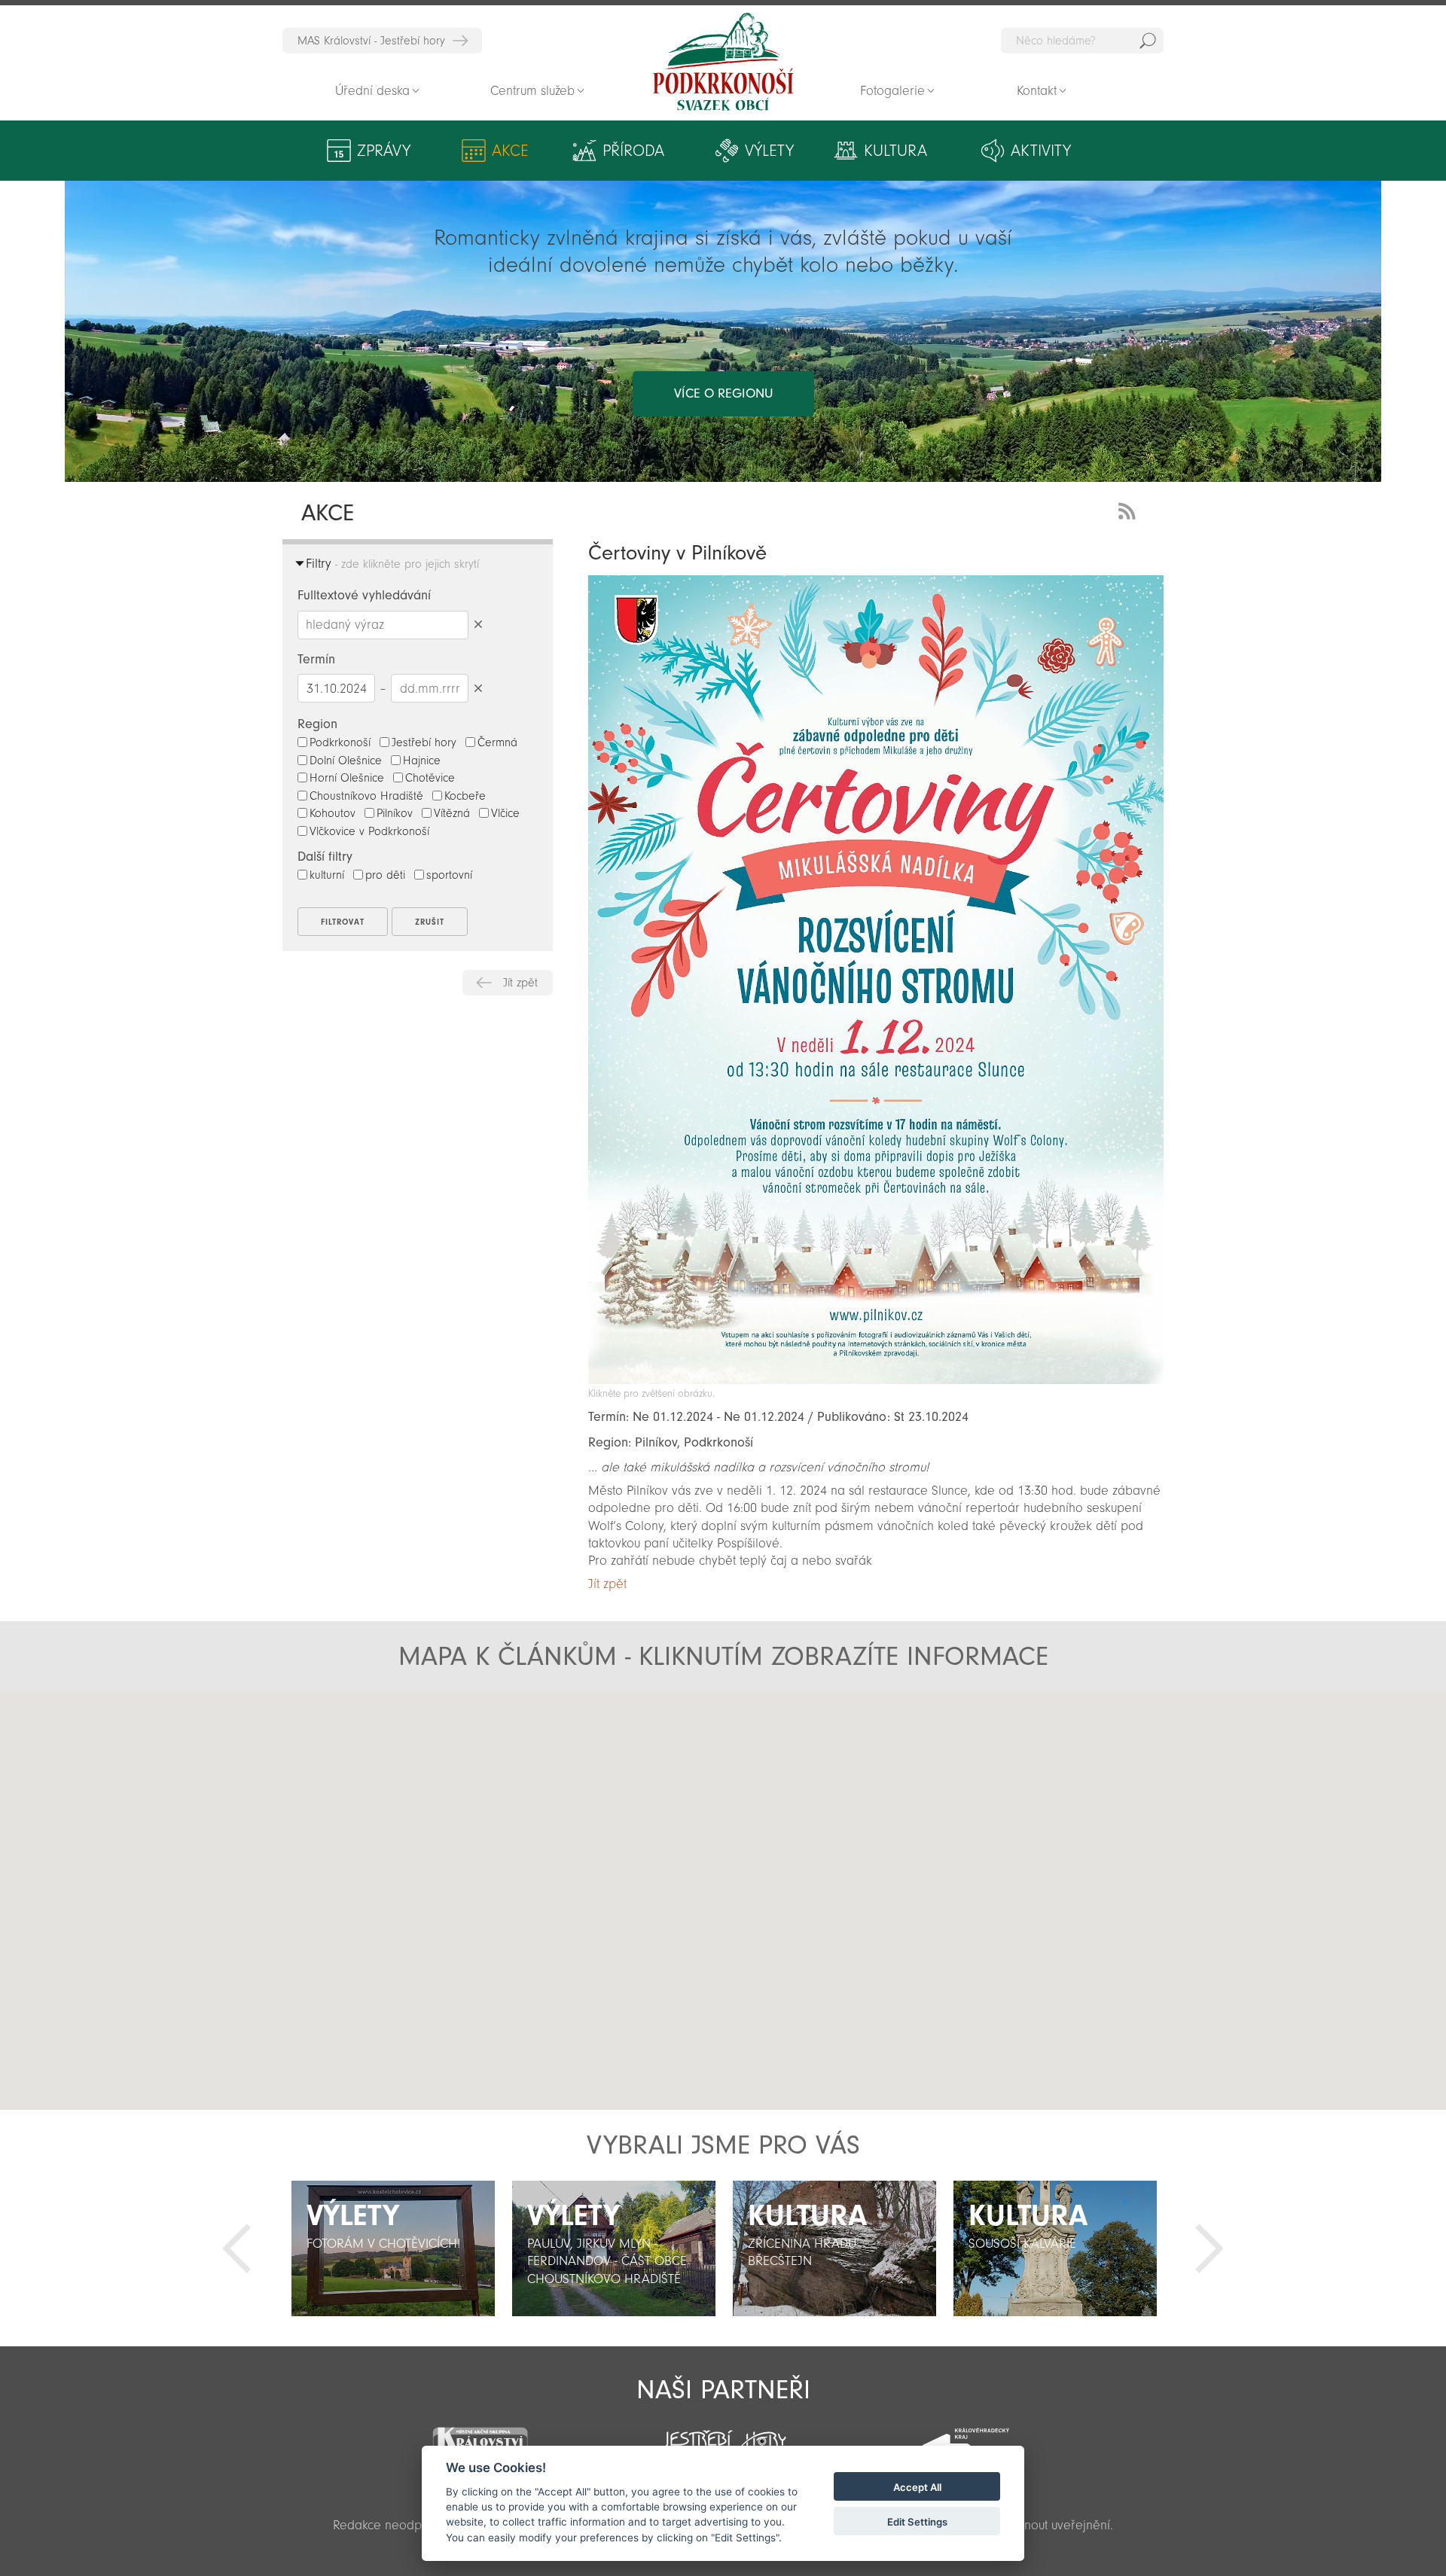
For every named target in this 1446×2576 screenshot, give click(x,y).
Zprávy (384, 151)
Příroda (633, 151)
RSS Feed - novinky (1130, 509)
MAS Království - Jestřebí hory (371, 41)
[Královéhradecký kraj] (966, 2438)
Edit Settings (917, 2522)
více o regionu (723, 393)
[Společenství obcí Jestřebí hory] (723, 2436)
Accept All (917, 2487)
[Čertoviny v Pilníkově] (876, 1380)
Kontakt (1037, 91)
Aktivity (1041, 151)
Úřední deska (372, 91)
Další (1210, 2248)
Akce (510, 151)
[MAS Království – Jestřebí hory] (480, 2436)
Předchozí (236, 2248)
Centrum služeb (532, 91)
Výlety (769, 151)
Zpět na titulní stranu (723, 62)
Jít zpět (520, 983)
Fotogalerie (892, 91)
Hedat (1148, 41)
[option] (393, 2248)
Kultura (895, 151)
